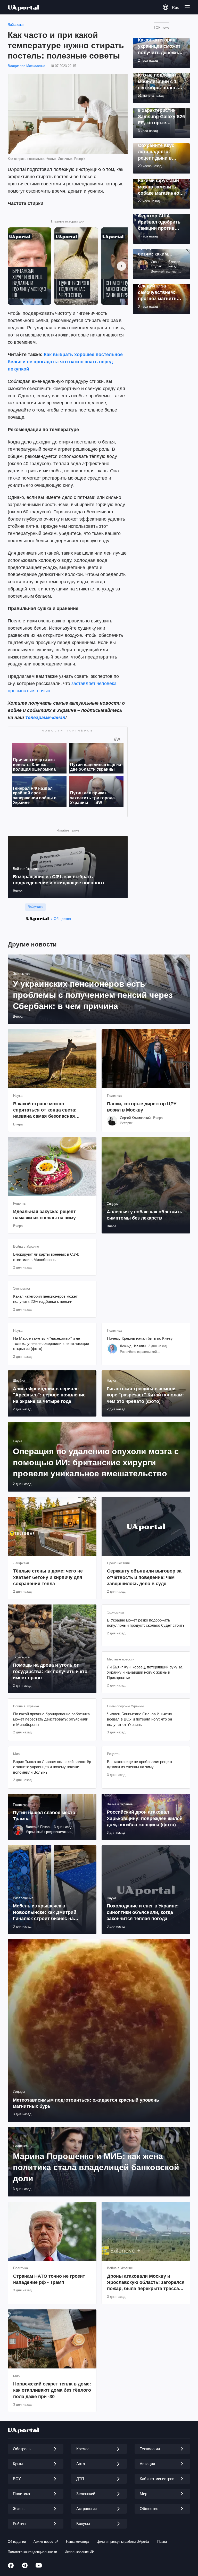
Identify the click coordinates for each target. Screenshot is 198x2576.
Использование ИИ (80, 2552)
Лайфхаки (16, 25)
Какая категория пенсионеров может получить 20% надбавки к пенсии (45, 1299)
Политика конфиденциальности (32, 2552)
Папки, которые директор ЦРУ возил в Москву (142, 1107)
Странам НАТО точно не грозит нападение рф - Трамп (49, 2279)
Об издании (17, 2542)
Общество (62, 919)
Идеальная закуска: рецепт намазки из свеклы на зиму (44, 1215)
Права (162, 2542)
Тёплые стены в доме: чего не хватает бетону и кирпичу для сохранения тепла (48, 1577)
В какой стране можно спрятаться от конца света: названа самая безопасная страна (45, 1110)
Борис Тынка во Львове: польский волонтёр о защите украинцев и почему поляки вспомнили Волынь (52, 1767)
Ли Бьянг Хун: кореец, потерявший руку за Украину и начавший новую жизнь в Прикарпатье (145, 1672)
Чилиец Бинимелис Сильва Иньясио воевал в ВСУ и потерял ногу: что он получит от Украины (139, 1719)
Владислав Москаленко (26, 66)
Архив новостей (46, 2542)
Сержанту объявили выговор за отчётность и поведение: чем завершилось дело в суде (144, 1577)
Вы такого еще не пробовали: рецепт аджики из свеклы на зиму (140, 1764)
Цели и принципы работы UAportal (123, 2542)
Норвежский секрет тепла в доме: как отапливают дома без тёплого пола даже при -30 (52, 2390)
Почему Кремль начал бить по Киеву (140, 1338)
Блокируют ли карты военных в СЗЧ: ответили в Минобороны (46, 1257)
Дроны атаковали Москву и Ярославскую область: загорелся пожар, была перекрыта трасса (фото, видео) (146, 2283)
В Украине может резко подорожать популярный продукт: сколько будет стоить (146, 1623)
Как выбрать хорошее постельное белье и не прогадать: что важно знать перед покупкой (65, 362)
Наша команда (77, 2542)
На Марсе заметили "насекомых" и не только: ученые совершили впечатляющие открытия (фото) (51, 1344)
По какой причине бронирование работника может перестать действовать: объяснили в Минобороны (51, 1719)
